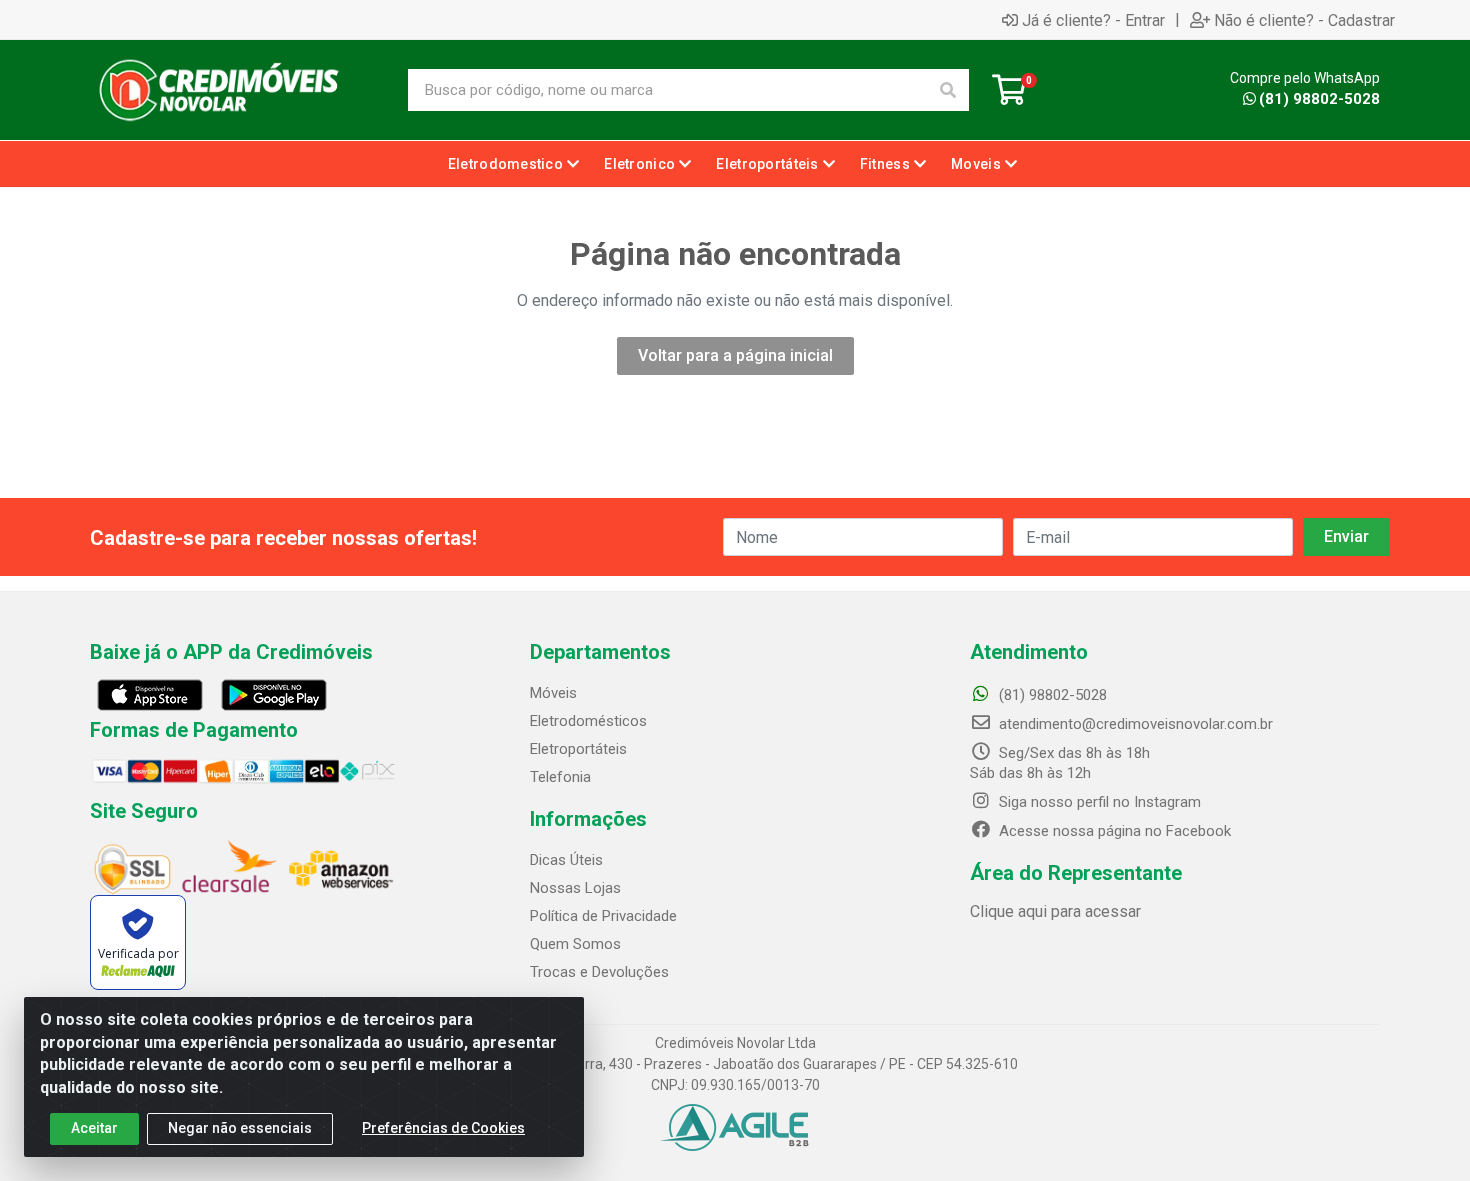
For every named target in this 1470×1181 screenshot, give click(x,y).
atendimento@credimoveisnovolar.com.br (1136, 724)
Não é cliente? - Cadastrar (1304, 20)
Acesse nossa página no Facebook (1113, 831)
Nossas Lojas (575, 888)
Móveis (553, 693)
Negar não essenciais (240, 1128)
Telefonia (560, 777)
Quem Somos (575, 944)
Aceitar (94, 1128)
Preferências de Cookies (443, 1128)
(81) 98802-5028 (1319, 99)
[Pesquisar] (948, 90)
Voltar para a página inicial (735, 355)
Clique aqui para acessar (1055, 911)
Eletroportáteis (578, 749)
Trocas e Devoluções (599, 972)
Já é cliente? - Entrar (1093, 20)
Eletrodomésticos (588, 721)
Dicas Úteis (566, 860)
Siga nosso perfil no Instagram (1098, 802)
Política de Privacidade (603, 916)
